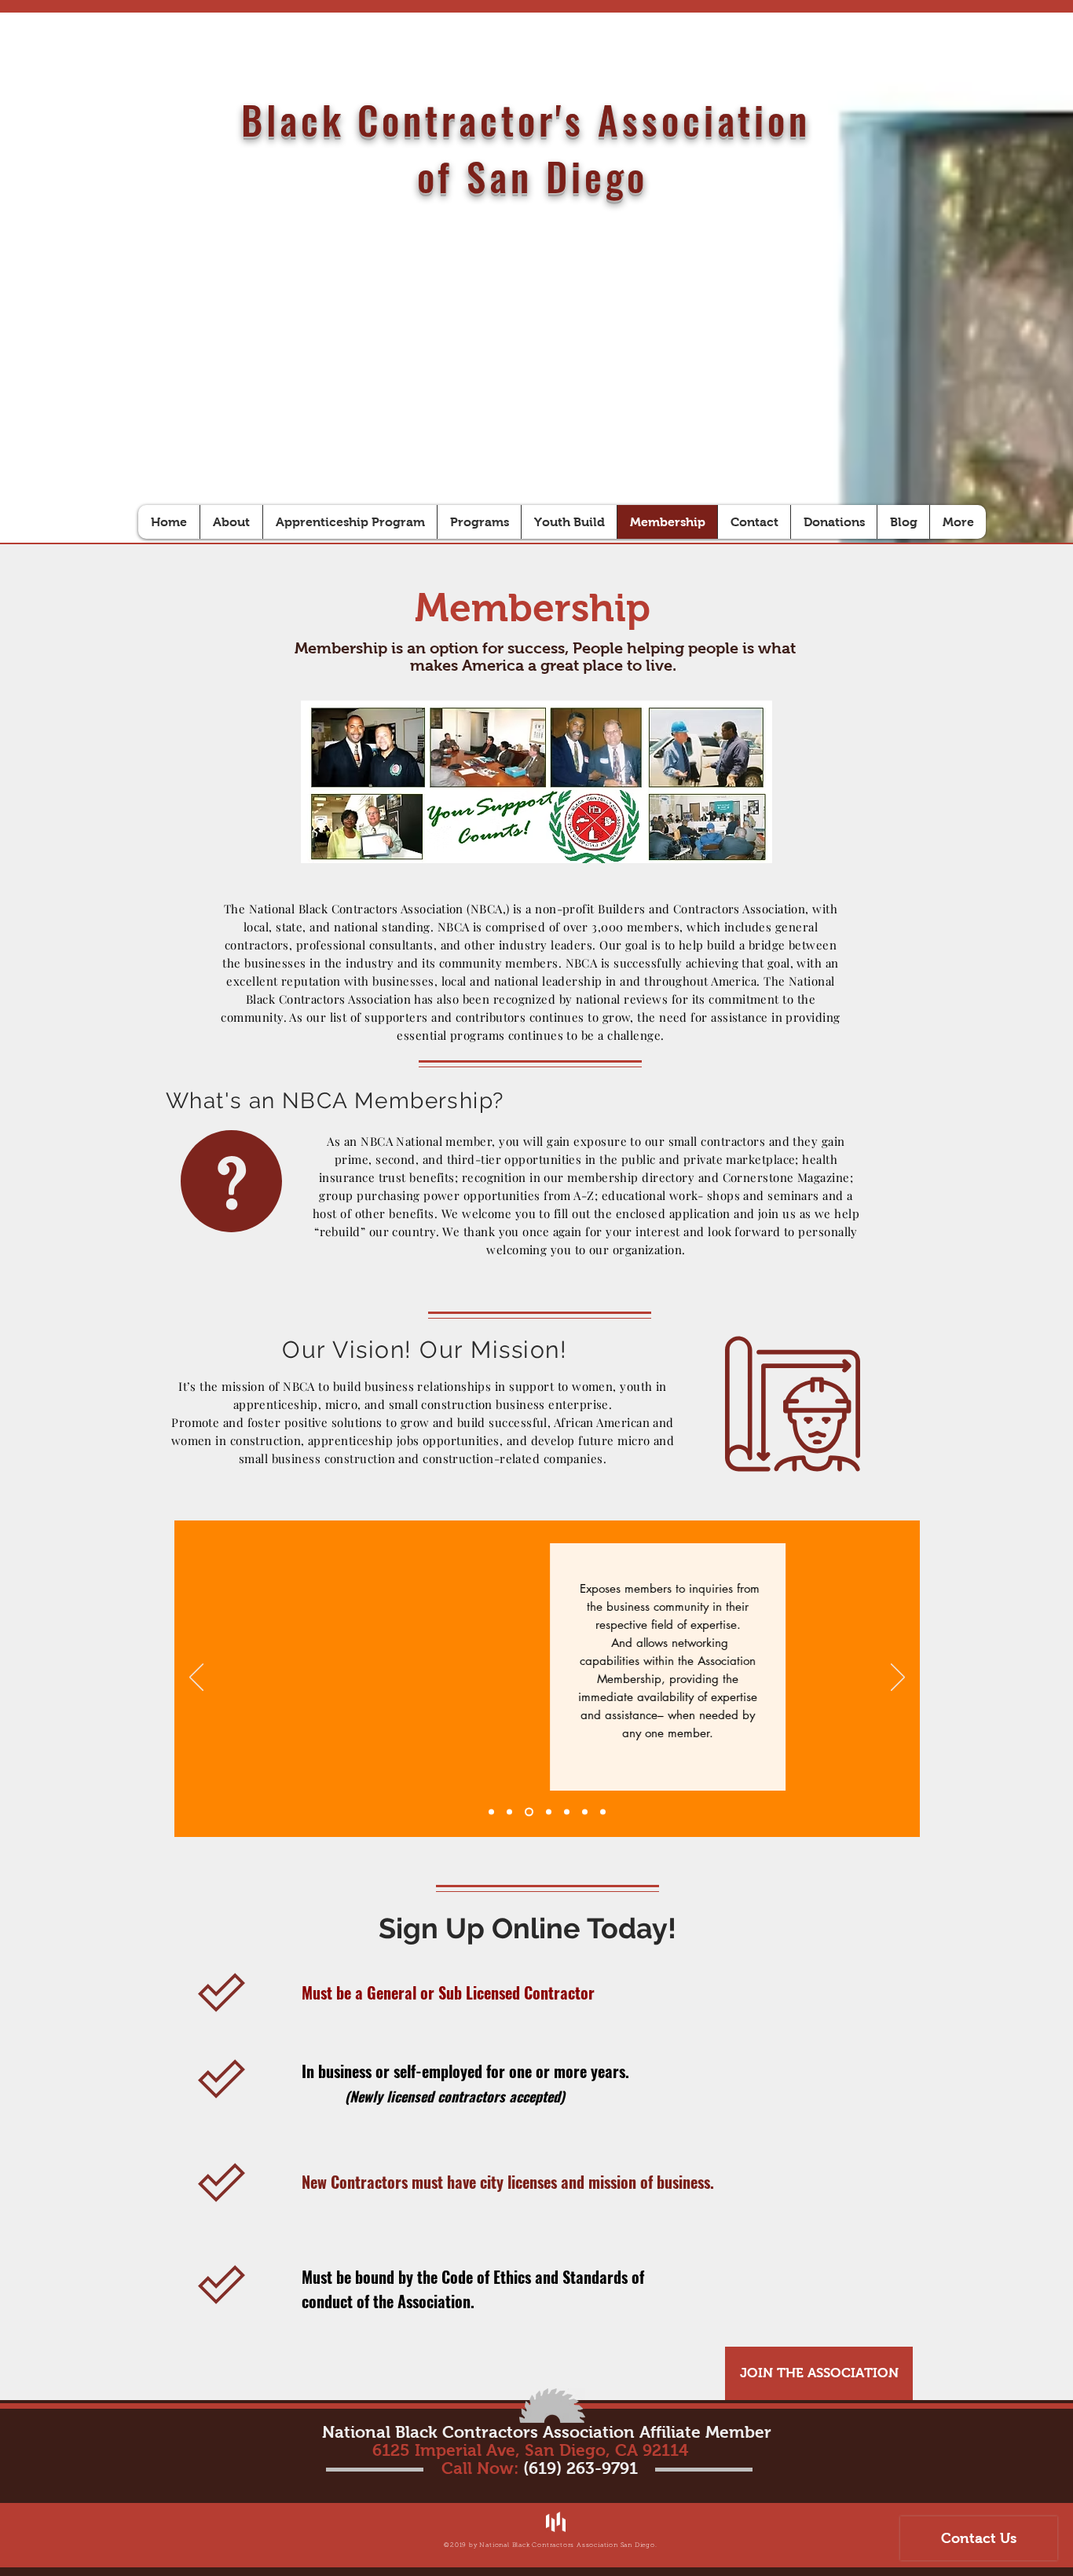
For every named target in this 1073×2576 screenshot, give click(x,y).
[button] (819, 2373)
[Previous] (196, 1678)
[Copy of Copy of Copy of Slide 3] (585, 1811)
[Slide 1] (491, 1811)
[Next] (898, 1678)
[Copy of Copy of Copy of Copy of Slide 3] (603, 1811)
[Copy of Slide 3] (529, 1811)
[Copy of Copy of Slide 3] (567, 1811)
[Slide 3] (509, 1811)
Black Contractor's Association (533, 119)
